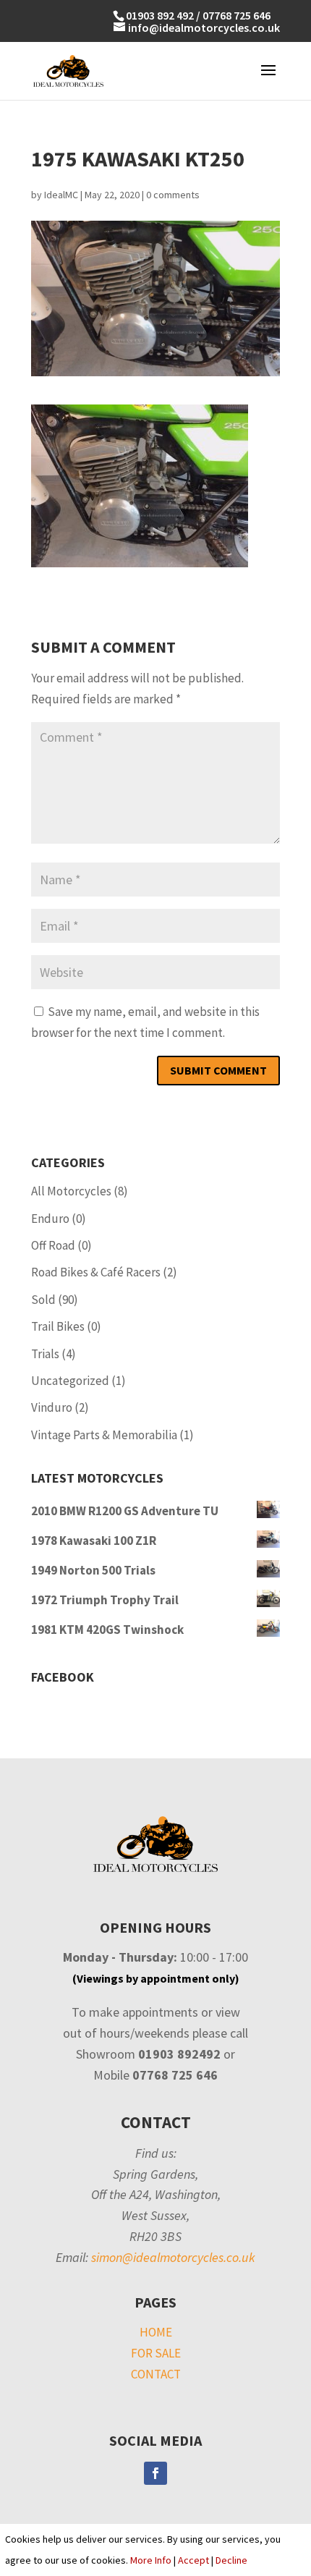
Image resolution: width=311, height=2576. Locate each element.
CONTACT (156, 2374)
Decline (231, 2560)
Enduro (50, 1219)
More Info (151, 2560)
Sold (43, 1300)
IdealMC (61, 195)
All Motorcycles (71, 1191)
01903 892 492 (160, 15)
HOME (156, 2332)
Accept (193, 2560)
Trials (45, 1354)
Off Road (53, 1245)
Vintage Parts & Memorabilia (104, 1435)
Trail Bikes (58, 1326)
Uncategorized (70, 1381)
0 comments (173, 195)
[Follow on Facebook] (155, 2473)
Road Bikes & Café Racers (96, 1272)
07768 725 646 (237, 15)
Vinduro (52, 1407)
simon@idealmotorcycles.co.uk (173, 2257)
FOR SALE (156, 2353)
